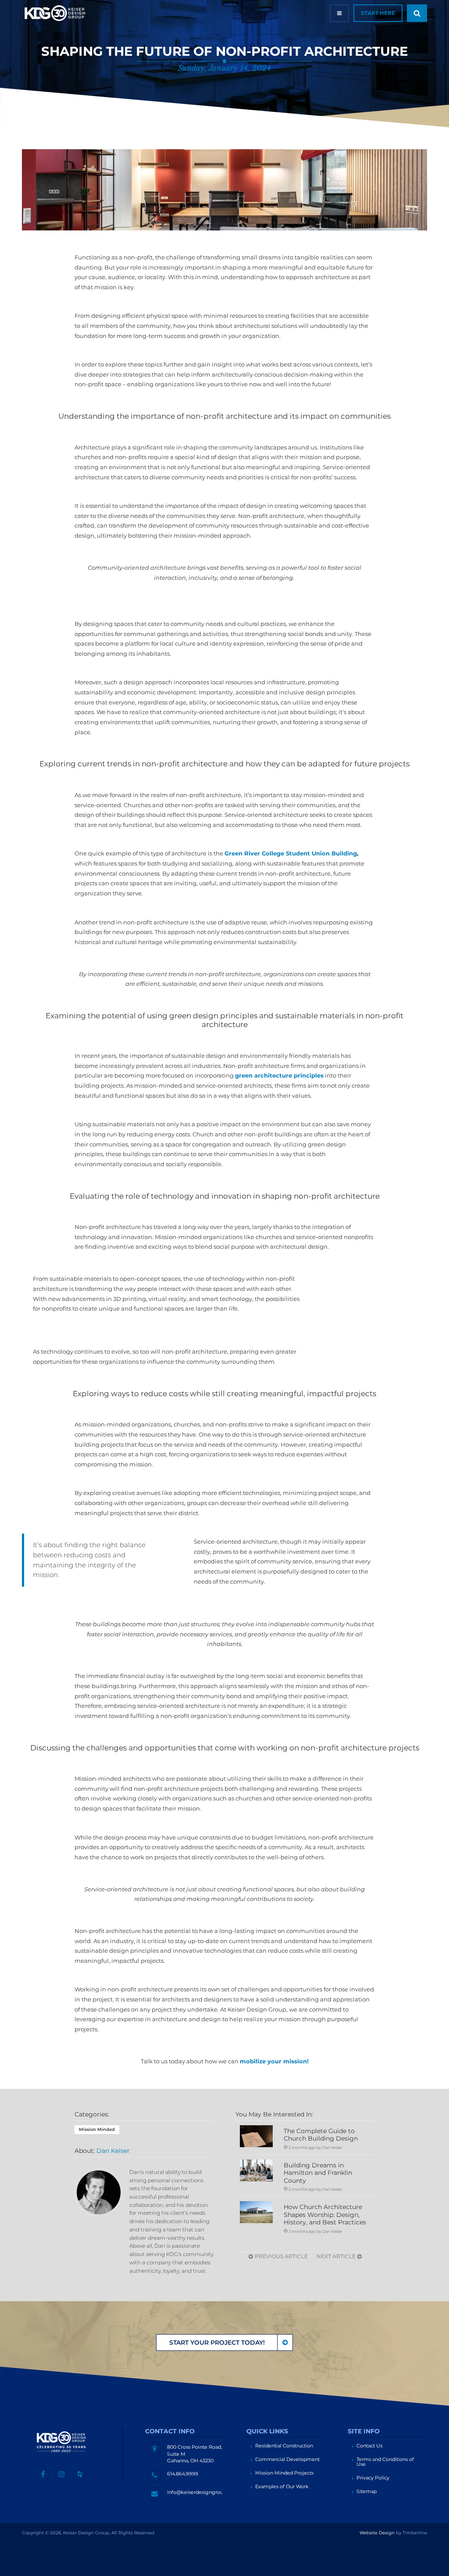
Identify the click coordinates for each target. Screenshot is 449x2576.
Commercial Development (287, 2459)
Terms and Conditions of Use (385, 2462)
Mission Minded (97, 2129)
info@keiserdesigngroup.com (203, 2492)
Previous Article (281, 2256)
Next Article (337, 2256)
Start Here (378, 13)
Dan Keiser (113, 2151)
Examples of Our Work (282, 2487)
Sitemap (367, 2492)
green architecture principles (279, 1076)
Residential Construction (284, 2446)
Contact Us (369, 2446)
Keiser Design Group (55, 13)
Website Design (377, 2533)
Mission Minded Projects (284, 2473)
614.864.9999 (183, 2474)
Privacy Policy (373, 2478)
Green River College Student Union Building (291, 853)
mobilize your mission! (274, 2061)
